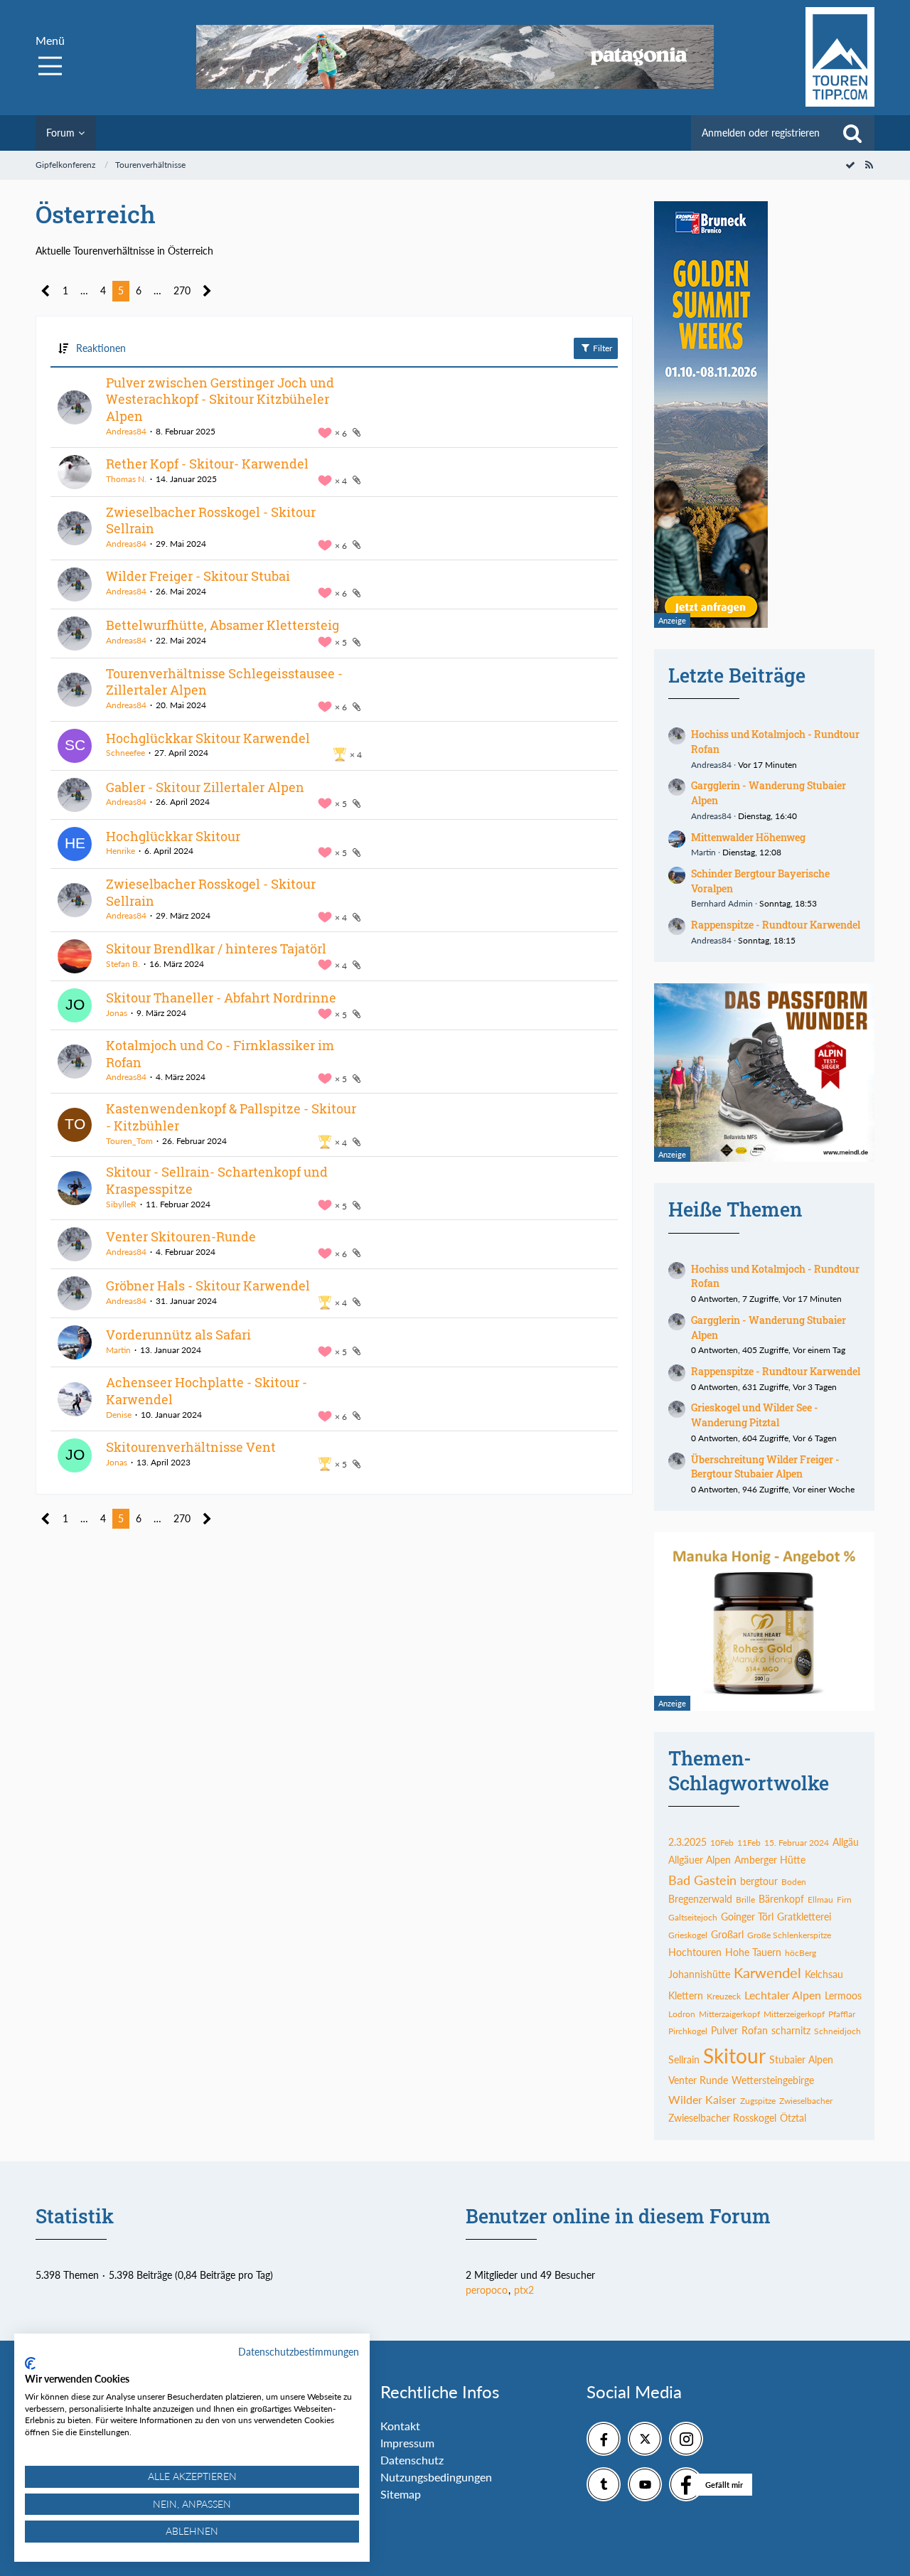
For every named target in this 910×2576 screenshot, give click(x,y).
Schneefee (125, 753)
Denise (119, 1415)
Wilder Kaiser (702, 2099)
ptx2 (524, 2290)
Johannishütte (699, 1974)
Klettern (686, 1995)
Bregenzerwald (700, 1899)
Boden (794, 1882)
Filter (601, 348)
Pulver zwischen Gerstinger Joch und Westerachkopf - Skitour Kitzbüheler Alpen (220, 399)
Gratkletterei (804, 1917)
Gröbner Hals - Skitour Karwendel (208, 1286)
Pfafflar (842, 2014)
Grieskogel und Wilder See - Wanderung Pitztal (755, 1415)
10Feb (722, 1843)
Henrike (121, 851)
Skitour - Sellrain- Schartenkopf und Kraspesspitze (217, 1180)
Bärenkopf (781, 1899)
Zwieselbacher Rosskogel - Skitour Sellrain (211, 520)
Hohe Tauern (753, 1952)
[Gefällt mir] (686, 2484)
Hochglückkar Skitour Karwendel (208, 738)
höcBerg (801, 1953)
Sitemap (401, 2494)
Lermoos (843, 1995)
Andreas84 (126, 431)
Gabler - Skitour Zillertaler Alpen (205, 787)
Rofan (755, 2030)
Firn (844, 1899)
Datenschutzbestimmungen (299, 2352)
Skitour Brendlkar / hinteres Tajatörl (216, 948)
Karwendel (767, 1972)
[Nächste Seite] (207, 291)
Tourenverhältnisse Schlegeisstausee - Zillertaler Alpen (224, 682)
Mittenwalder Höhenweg (748, 837)
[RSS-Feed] (869, 165)
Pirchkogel (688, 2031)
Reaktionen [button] (101, 348)
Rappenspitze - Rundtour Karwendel (776, 925)
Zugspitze (758, 2101)
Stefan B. (123, 964)
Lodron (682, 2014)
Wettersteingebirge (773, 2080)
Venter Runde (698, 2080)
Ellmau (820, 1899)
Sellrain (684, 2059)
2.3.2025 (687, 1842)
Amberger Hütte (770, 1860)
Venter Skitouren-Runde (181, 1236)
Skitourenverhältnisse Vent (191, 1447)
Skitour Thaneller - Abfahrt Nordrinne (221, 998)
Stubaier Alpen (801, 2059)
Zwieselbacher (806, 2101)
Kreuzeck (724, 1996)
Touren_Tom (129, 1141)
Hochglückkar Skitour (173, 836)
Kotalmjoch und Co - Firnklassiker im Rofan (220, 1054)
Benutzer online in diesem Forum (618, 2216)
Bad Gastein (702, 1880)
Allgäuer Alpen (700, 1860)
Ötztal (793, 2118)
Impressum (407, 2443)
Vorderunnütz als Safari (178, 1335)
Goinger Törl (747, 1917)
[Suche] (852, 133)
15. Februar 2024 (797, 1843)
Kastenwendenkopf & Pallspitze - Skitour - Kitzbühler (231, 1117)
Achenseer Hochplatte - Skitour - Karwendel (207, 1391)
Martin (118, 1350)
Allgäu (846, 1842)
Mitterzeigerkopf (794, 2014)
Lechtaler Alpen (783, 1995)
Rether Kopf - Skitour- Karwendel (207, 464)
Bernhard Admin (722, 903)
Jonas (117, 1013)
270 (182, 290)
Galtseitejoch (693, 1917)
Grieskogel (688, 1935)
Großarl (727, 1934)
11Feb (749, 1843)
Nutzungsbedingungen (436, 2477)
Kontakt (400, 2426)
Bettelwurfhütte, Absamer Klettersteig (223, 625)
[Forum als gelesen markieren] (850, 165)
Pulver (724, 2030)
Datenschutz (412, 2460)
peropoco (487, 2290)
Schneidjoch (837, 2031)
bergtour (759, 1881)
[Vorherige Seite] (46, 291)
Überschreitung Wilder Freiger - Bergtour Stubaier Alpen (765, 1467)
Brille (745, 1899)
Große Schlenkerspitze (789, 1935)
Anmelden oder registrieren (761, 133)
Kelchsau (824, 1974)
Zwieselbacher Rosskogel (722, 2118)
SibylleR (121, 1204)
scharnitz (791, 2030)
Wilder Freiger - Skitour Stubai (198, 576)
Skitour (734, 2056)
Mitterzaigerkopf (729, 2014)
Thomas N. (126, 479)
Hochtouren (695, 1952)
